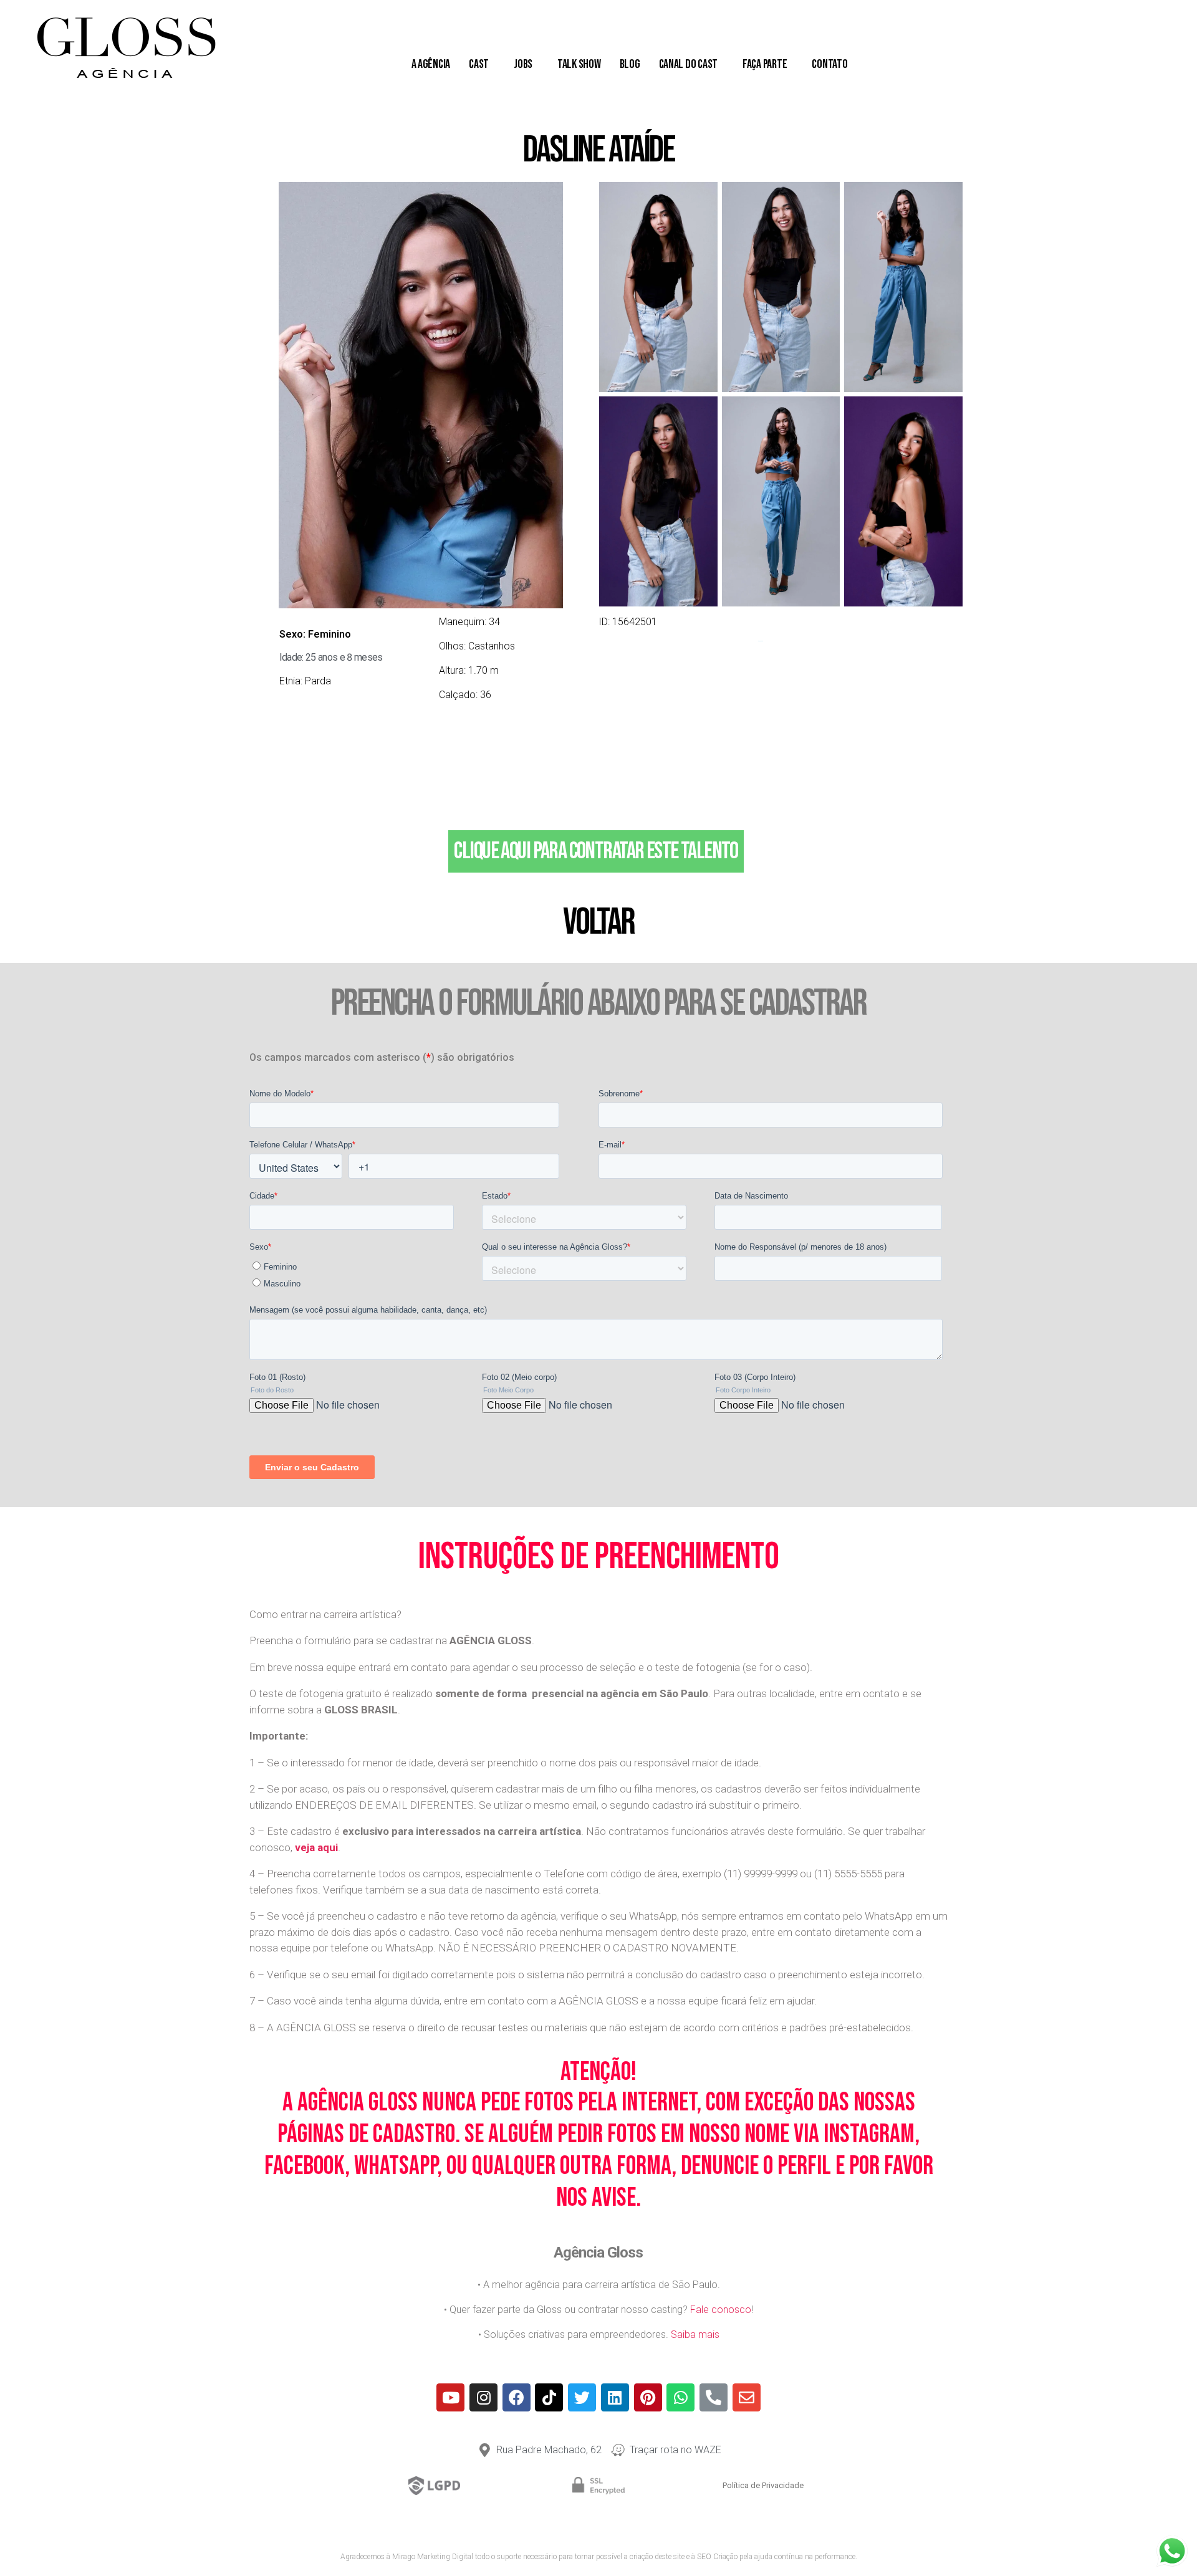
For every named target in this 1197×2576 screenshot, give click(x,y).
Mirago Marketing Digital (433, 2557)
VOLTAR (598, 922)
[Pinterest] (648, 2397)
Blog (630, 64)
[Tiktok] (549, 2397)
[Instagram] (483, 2397)
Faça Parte (765, 64)
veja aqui (316, 1847)
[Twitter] (582, 2397)
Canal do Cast (689, 64)
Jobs (523, 64)
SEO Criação (717, 2557)
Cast (479, 64)
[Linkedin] (615, 2397)
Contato (829, 64)
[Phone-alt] (714, 2397)
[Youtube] (450, 2397)
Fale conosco (721, 2310)
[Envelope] (747, 2397)
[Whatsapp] (680, 2397)
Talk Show (579, 64)
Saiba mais (695, 2334)
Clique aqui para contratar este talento (596, 851)
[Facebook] (517, 2397)
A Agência (431, 64)
